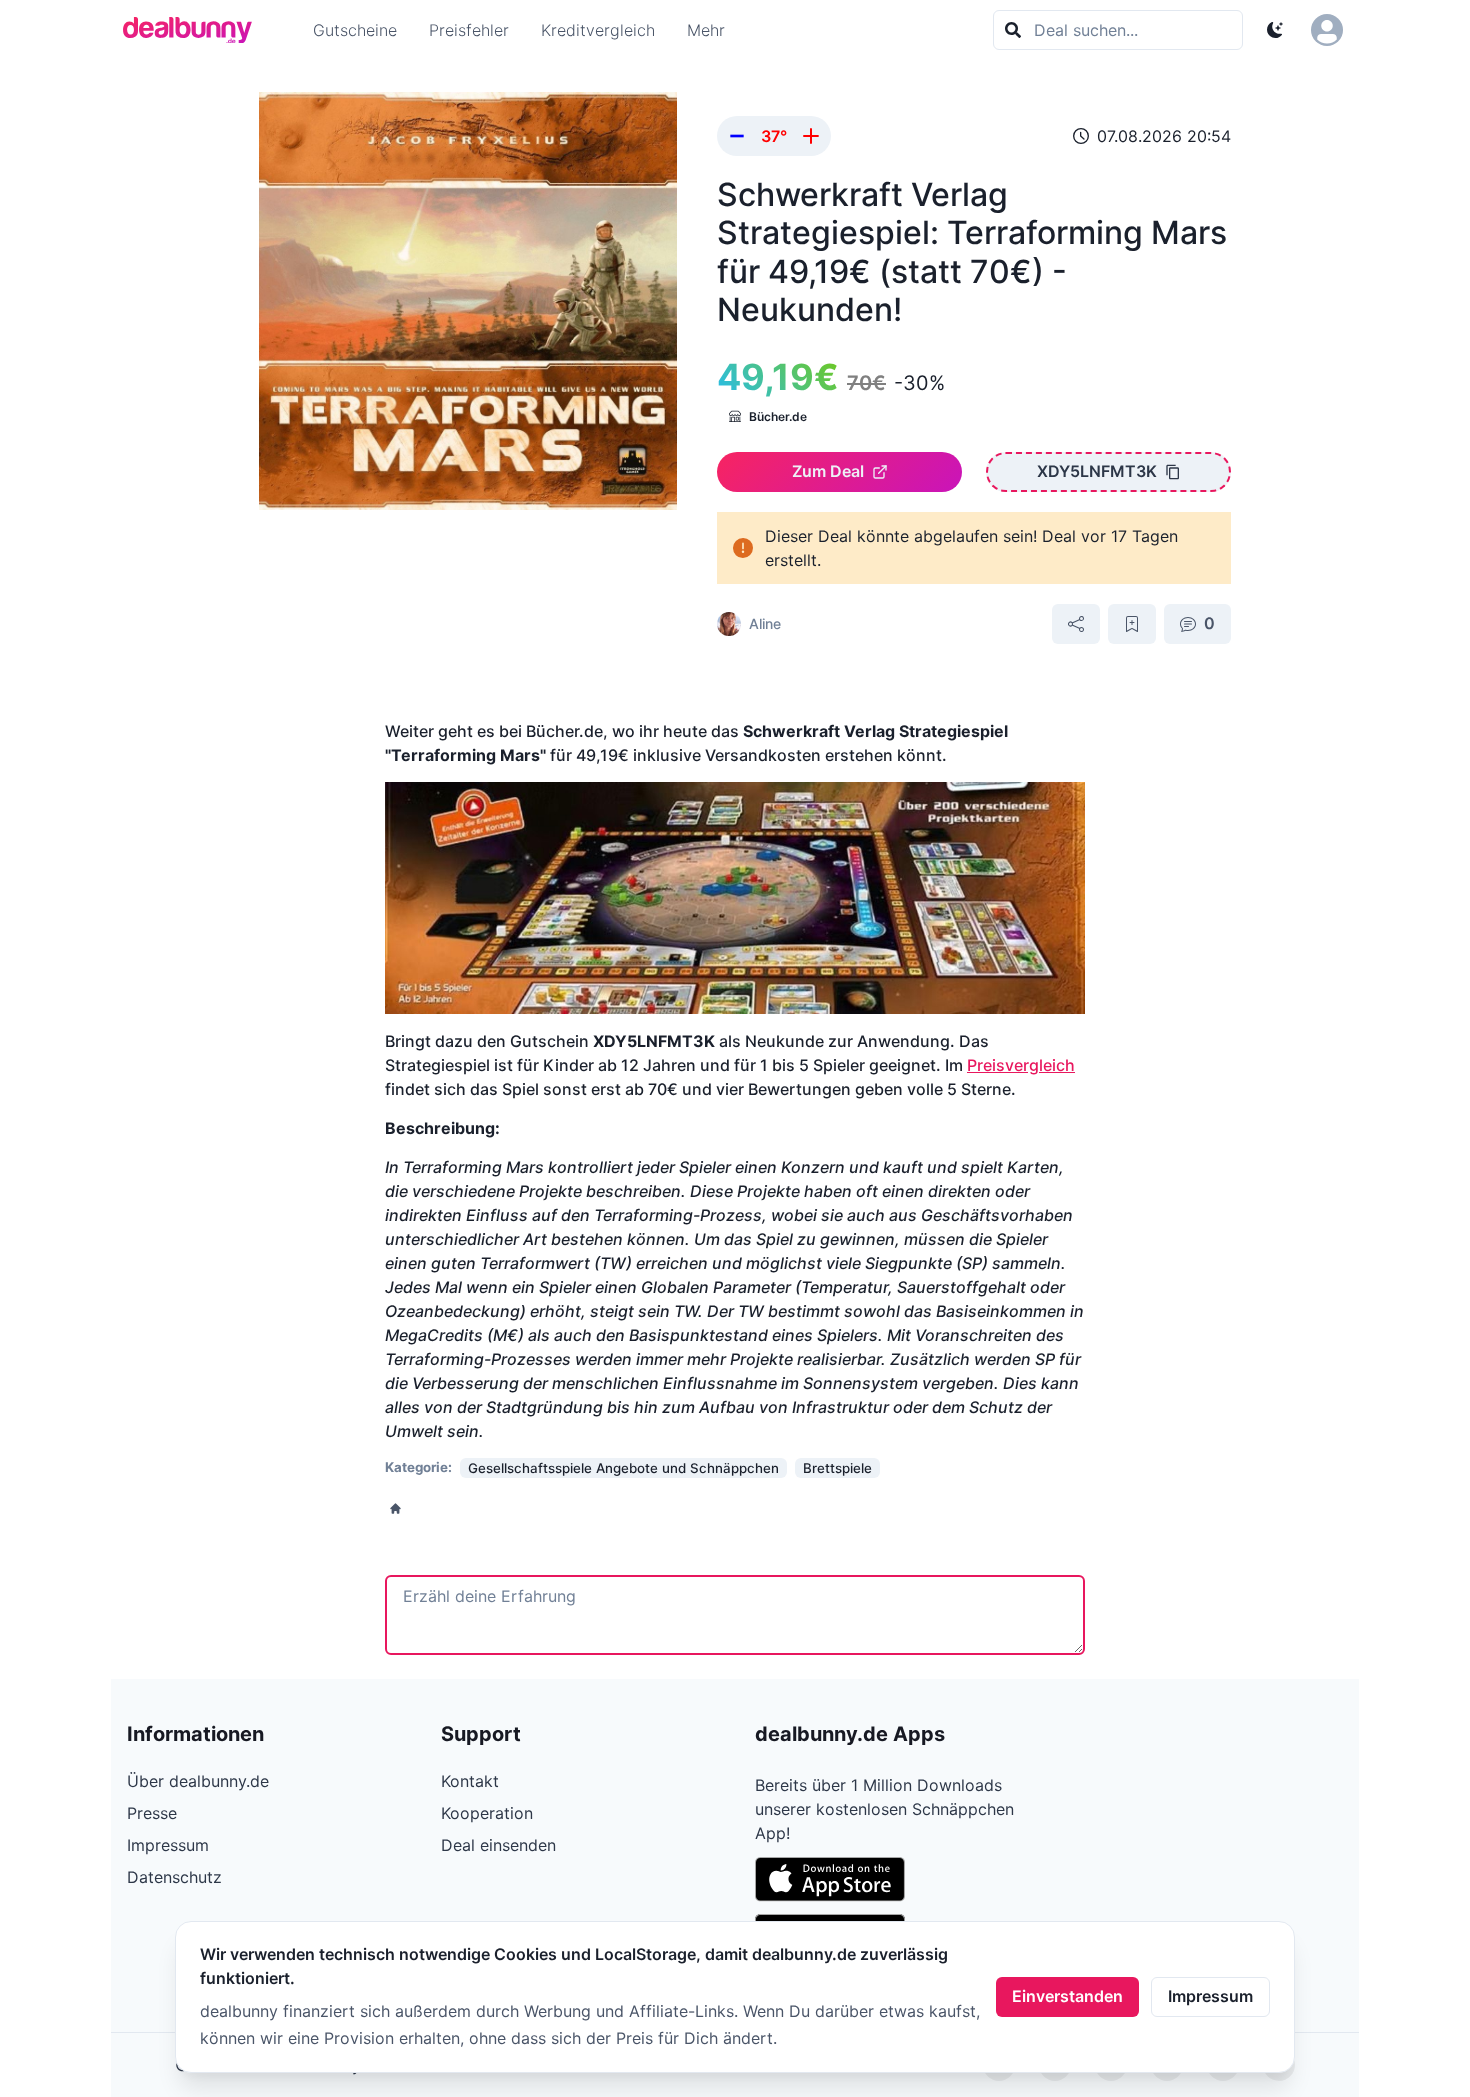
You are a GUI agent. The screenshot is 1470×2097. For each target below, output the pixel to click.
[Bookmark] (1132, 624)
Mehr (706, 30)
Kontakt (470, 1781)
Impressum (1210, 1996)
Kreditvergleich (598, 30)
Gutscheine (355, 30)
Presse (152, 1813)
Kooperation (487, 1813)
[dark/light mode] (1275, 30)
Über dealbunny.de (198, 1781)
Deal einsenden (498, 1845)
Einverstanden (1067, 1996)
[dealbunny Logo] (194, 30)
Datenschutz (174, 1877)
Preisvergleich (1021, 1065)
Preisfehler (469, 30)
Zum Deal (828, 471)
